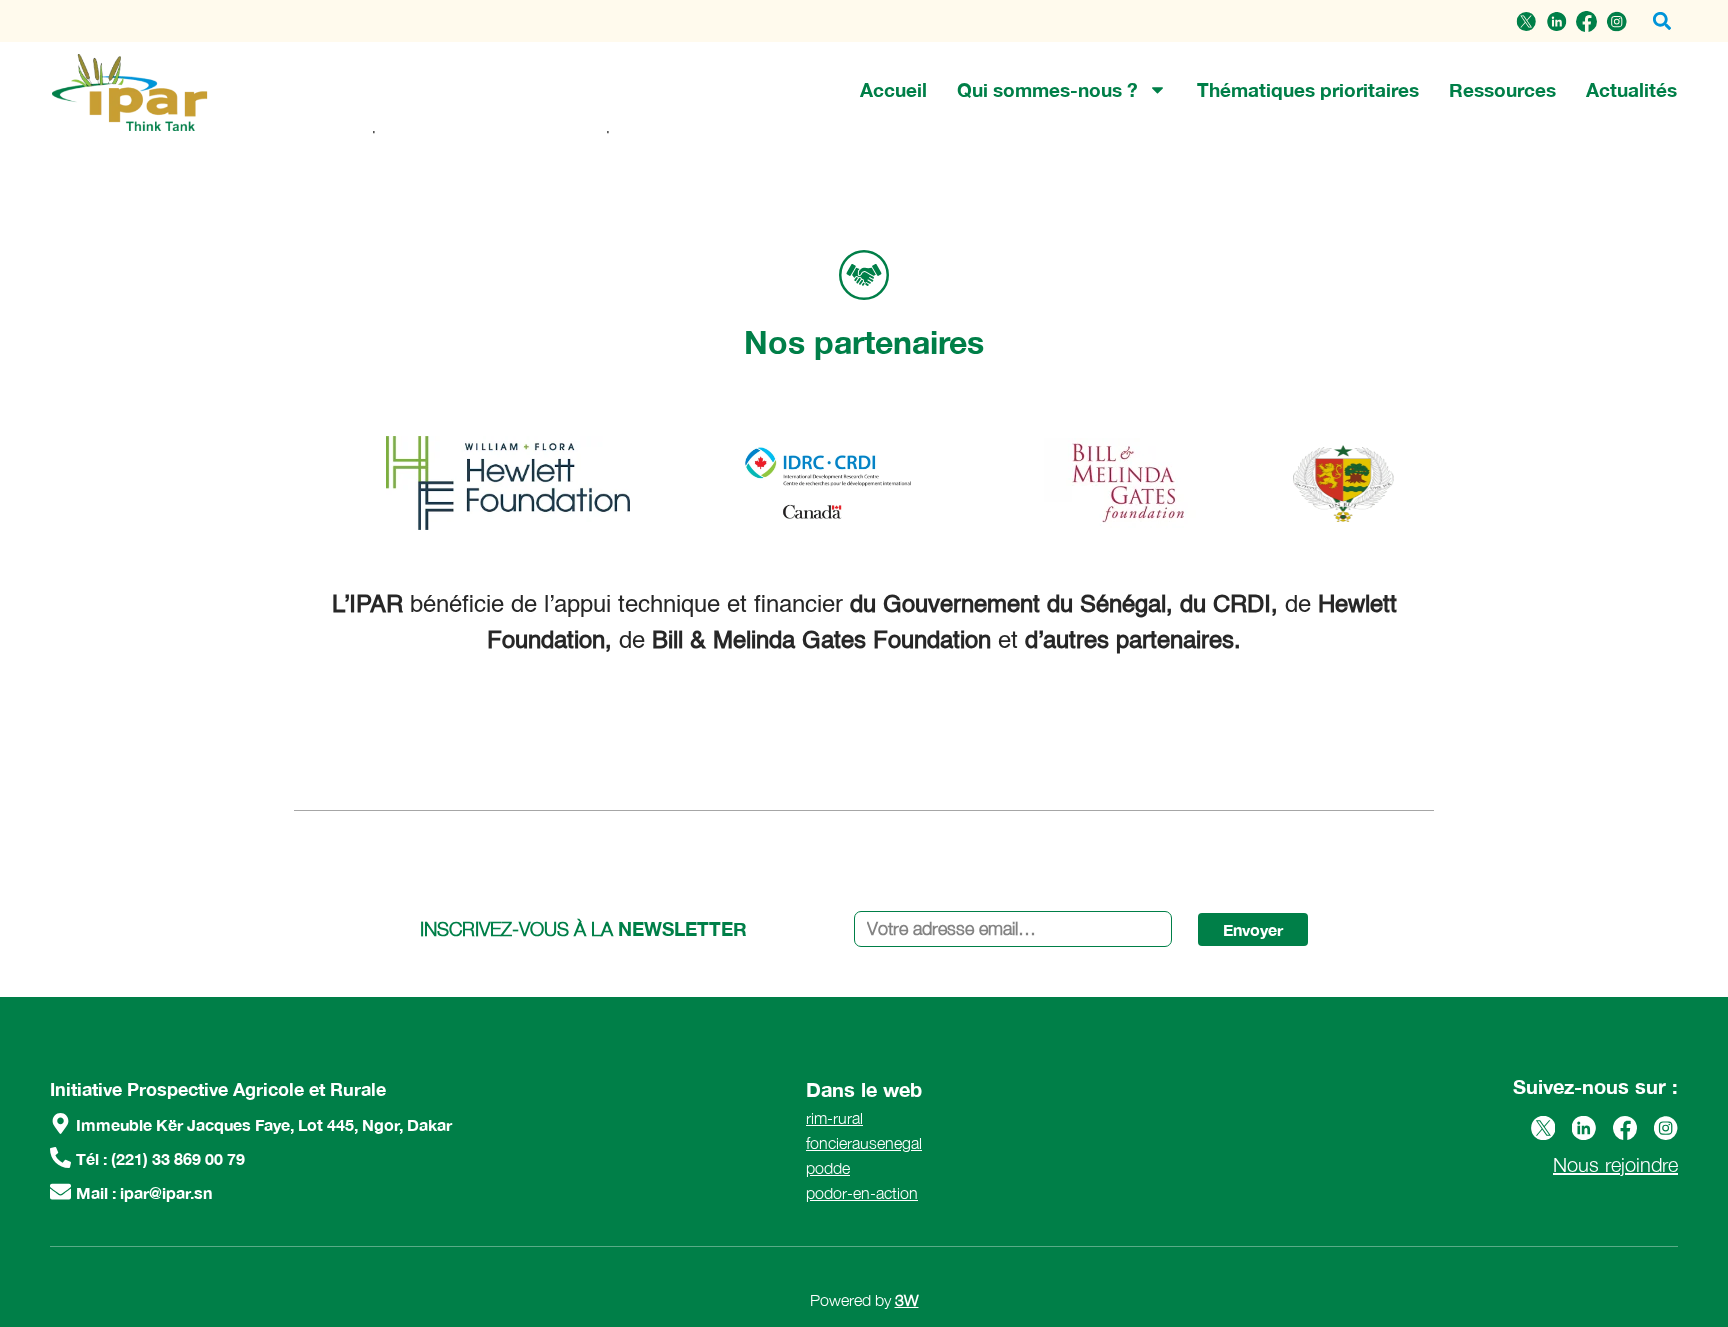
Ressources (1502, 89)
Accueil (893, 89)
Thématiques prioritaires (1308, 89)
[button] (1661, 21)
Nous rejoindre (1615, 1164)
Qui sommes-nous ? (1047, 89)
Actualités (1631, 89)
